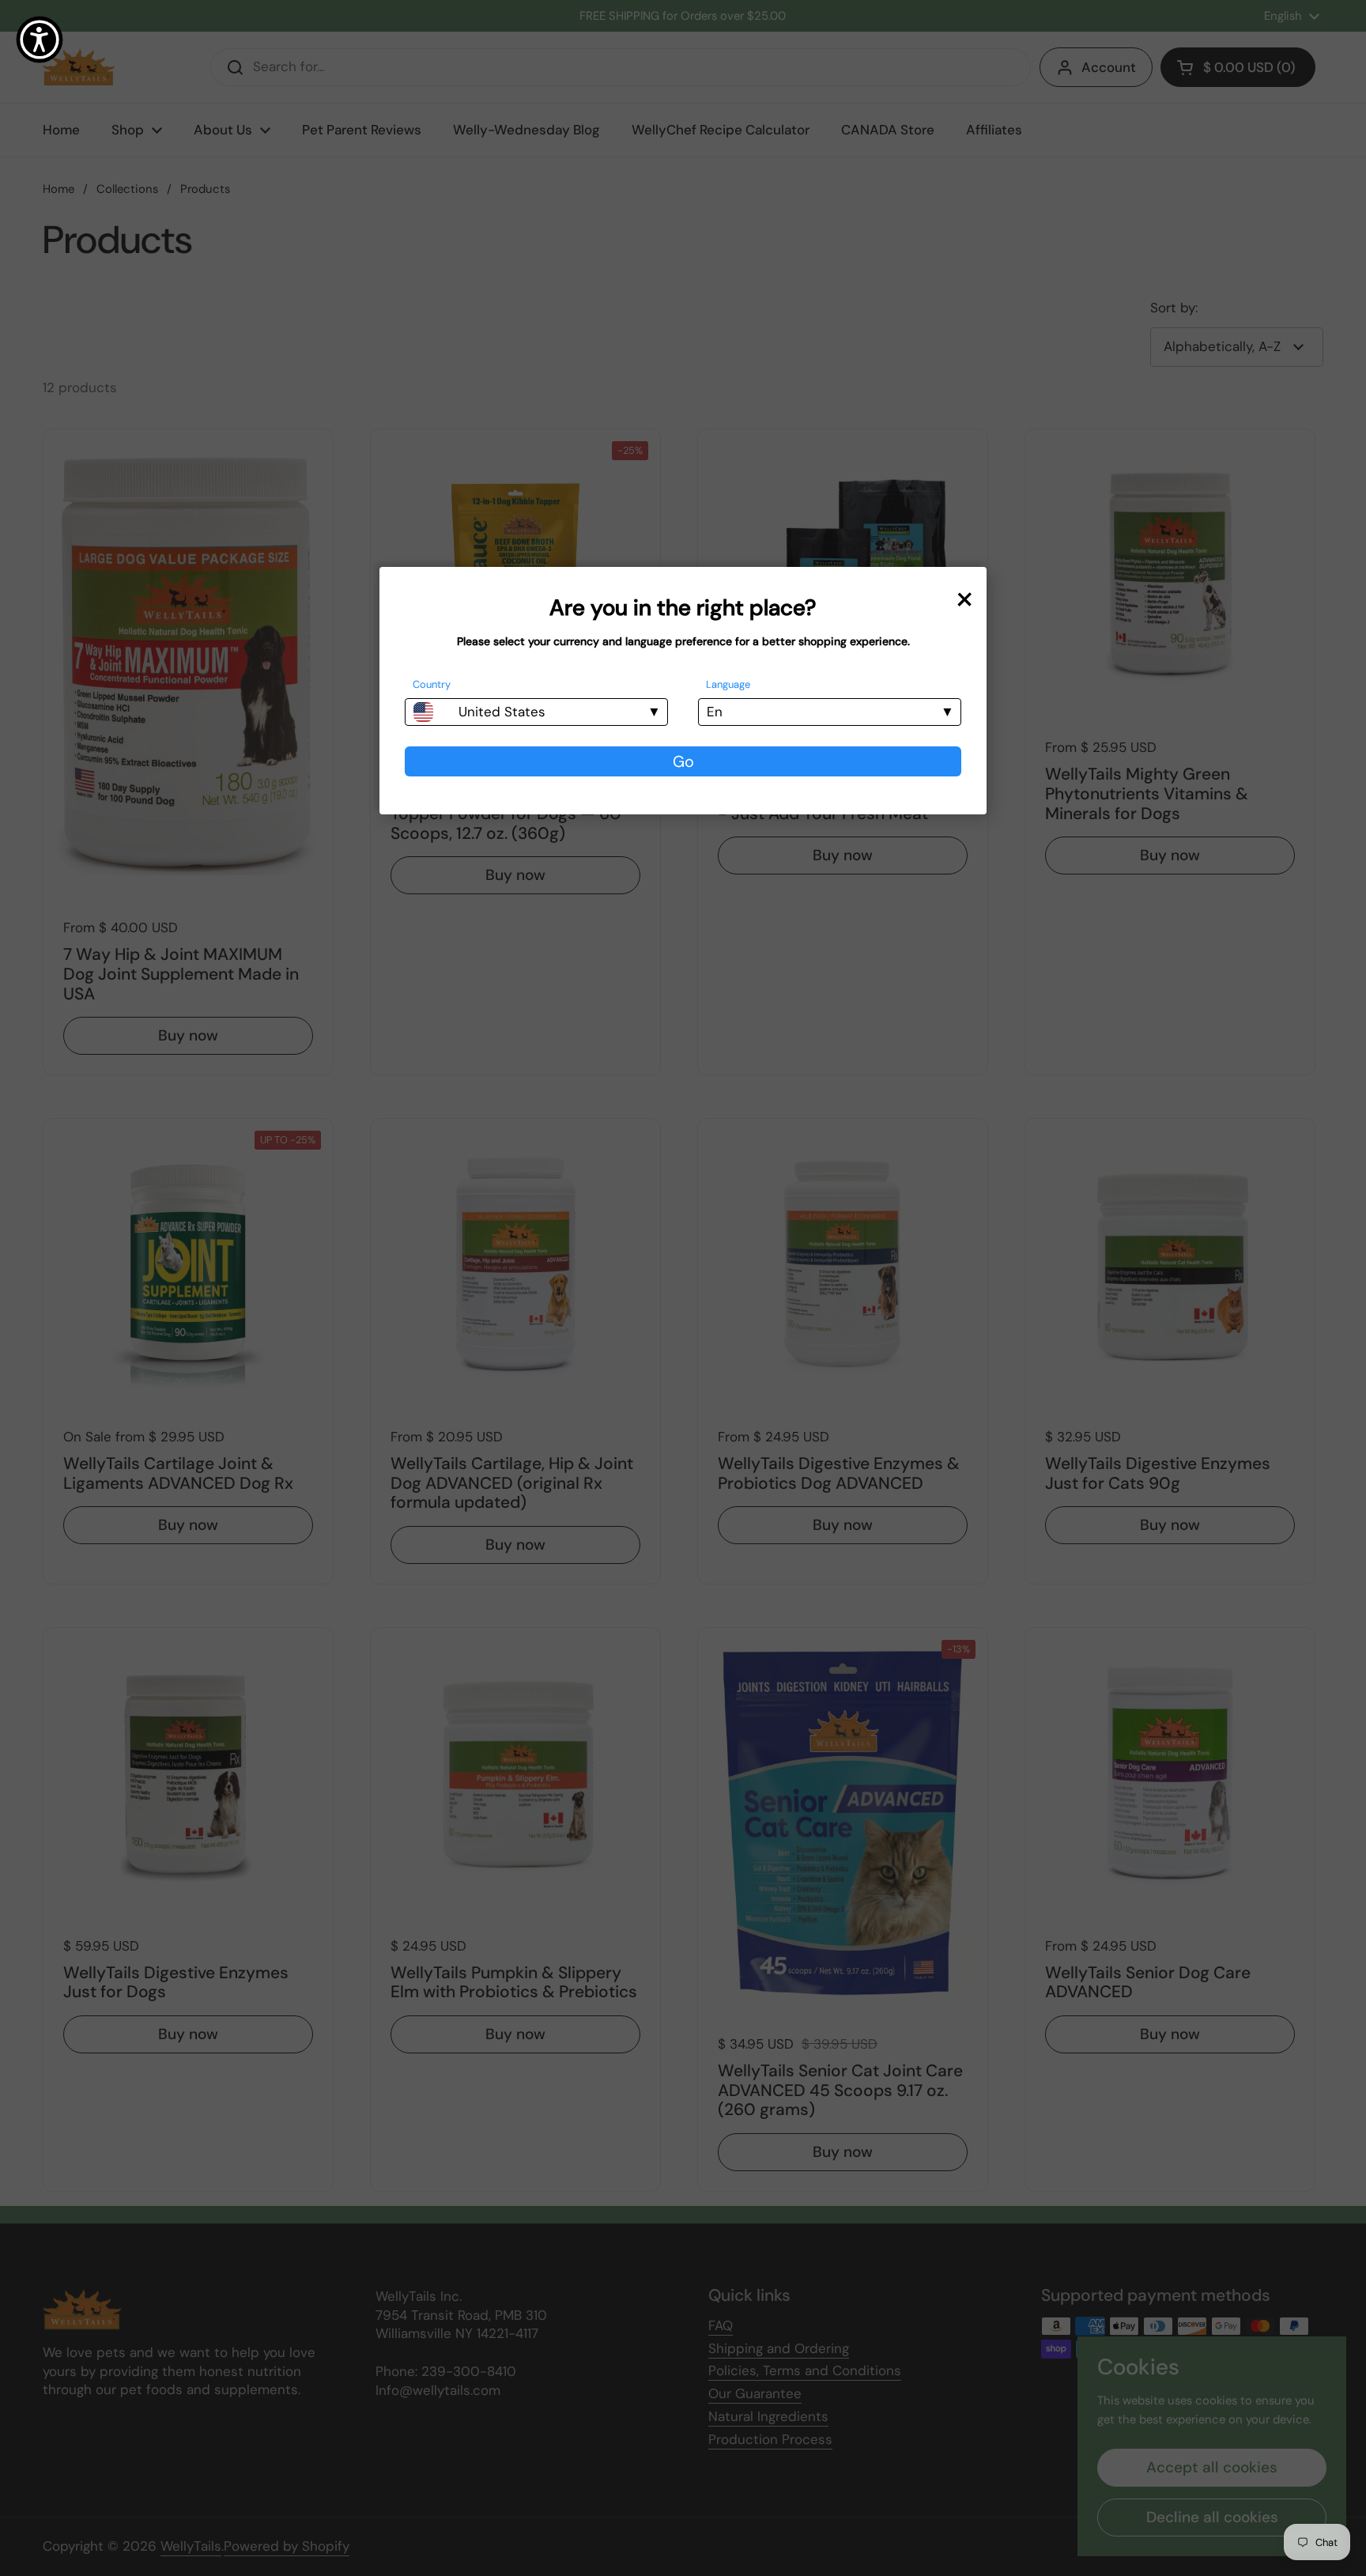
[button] (40, 40)
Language (728, 684)
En (715, 712)
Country (432, 684)
